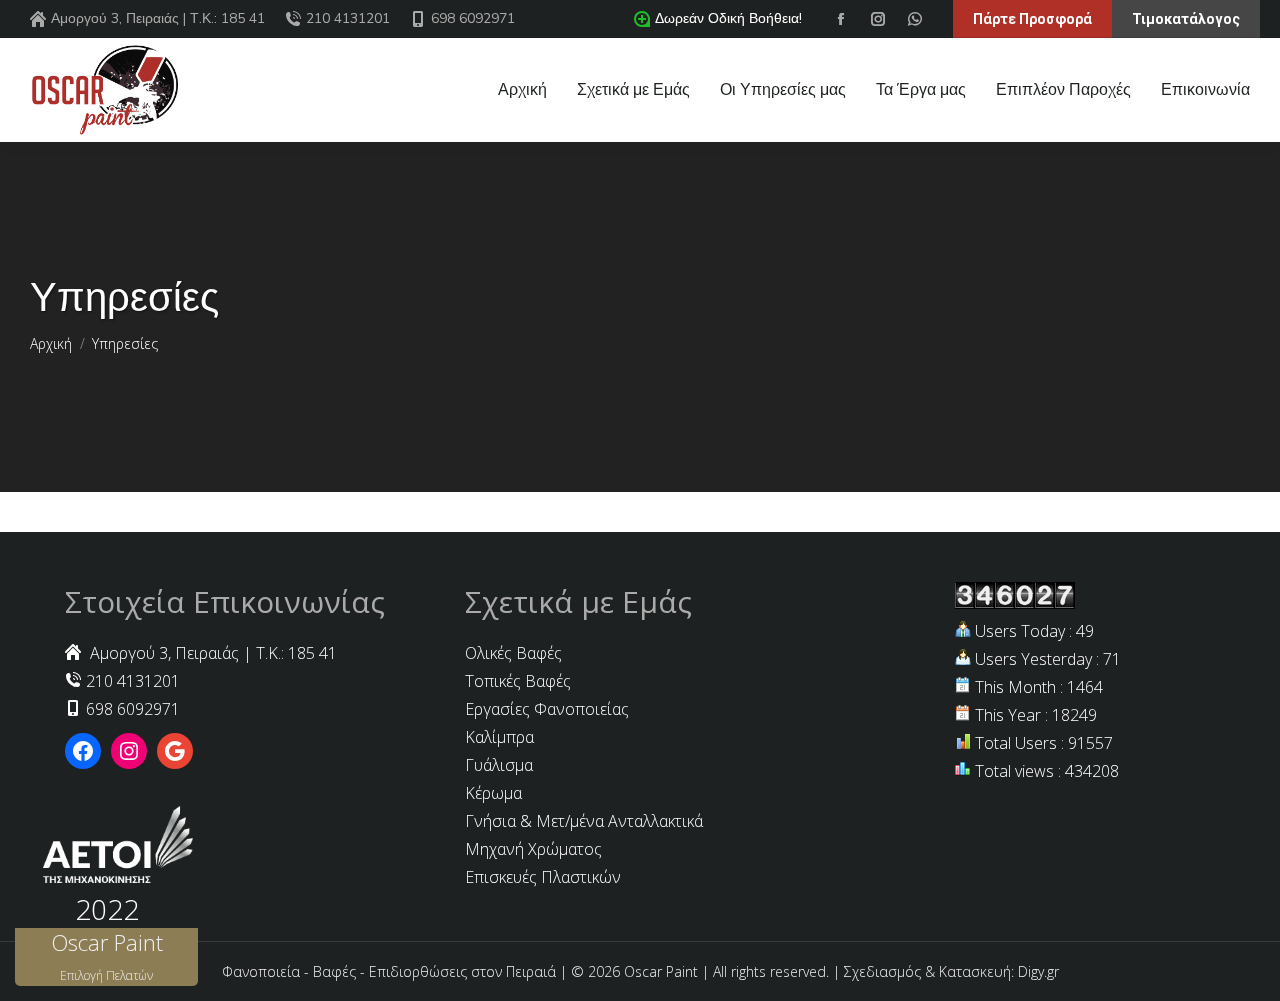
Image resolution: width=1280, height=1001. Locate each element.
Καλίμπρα (499, 737)
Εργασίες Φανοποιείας (547, 709)
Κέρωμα (493, 793)
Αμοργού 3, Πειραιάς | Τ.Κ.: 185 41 (158, 18)
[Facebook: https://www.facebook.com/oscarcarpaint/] (83, 751)
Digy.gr (1038, 971)
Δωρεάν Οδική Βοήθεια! (728, 18)
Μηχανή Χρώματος (533, 849)
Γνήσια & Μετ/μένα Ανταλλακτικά (584, 821)
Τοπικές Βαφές (518, 681)
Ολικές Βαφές (513, 653)
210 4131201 (348, 18)
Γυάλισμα (499, 765)
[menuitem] (522, 90)
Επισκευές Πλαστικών (543, 877)
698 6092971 (473, 18)
